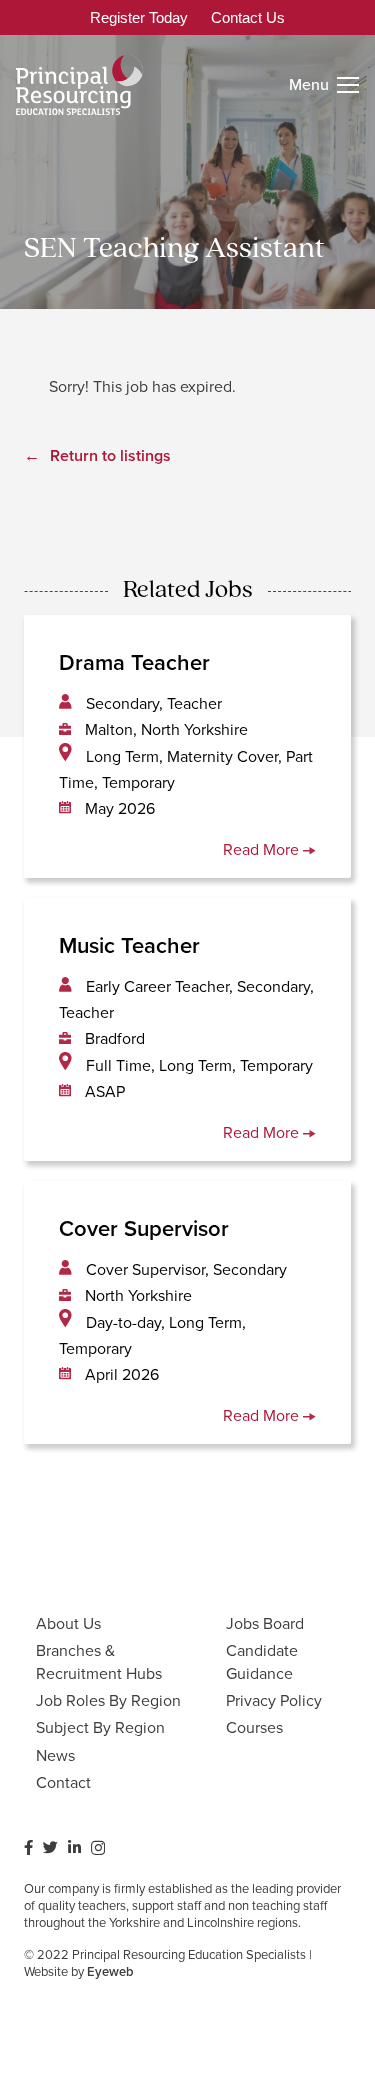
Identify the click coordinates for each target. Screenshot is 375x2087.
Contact (63, 1782)
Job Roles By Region (108, 1700)
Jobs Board (265, 1623)
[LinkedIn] (74, 1847)
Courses (254, 1727)
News (55, 1755)
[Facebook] (28, 1847)
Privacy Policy (274, 1700)
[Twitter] (50, 1847)
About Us (68, 1623)
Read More (263, 849)
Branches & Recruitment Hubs (99, 1661)
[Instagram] (98, 1848)
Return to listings (110, 455)
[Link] (79, 85)
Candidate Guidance (262, 1661)
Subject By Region (100, 1727)
